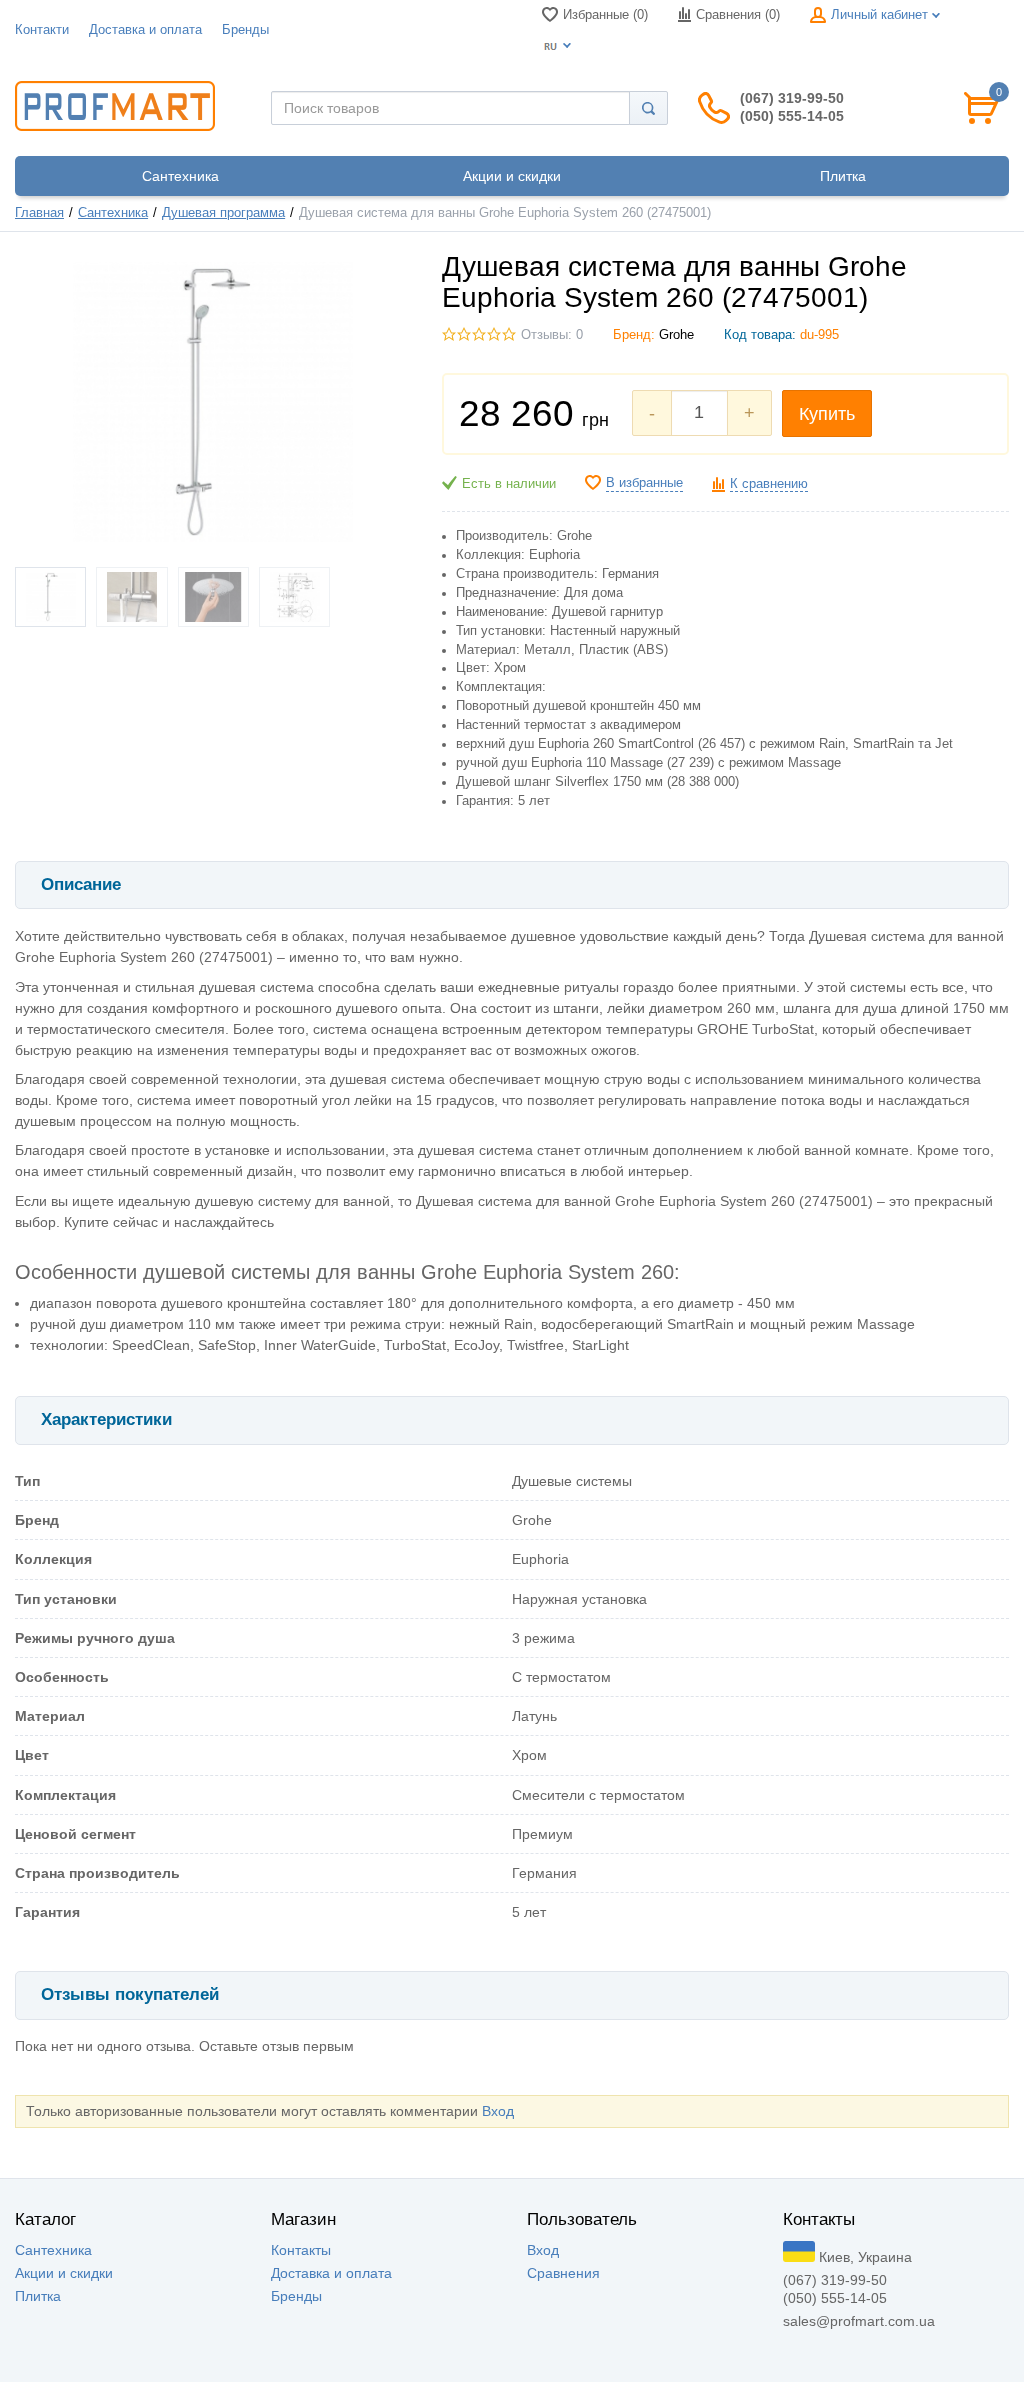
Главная (39, 213)
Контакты (301, 2250)
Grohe (676, 335)
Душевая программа (223, 213)
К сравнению (769, 484)
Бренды (245, 30)
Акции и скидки (64, 2273)
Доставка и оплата (145, 30)
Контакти (42, 30)
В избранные (644, 483)
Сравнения (563, 2273)
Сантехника (113, 213)
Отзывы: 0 (552, 335)
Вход (498, 2111)
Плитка (38, 2296)
